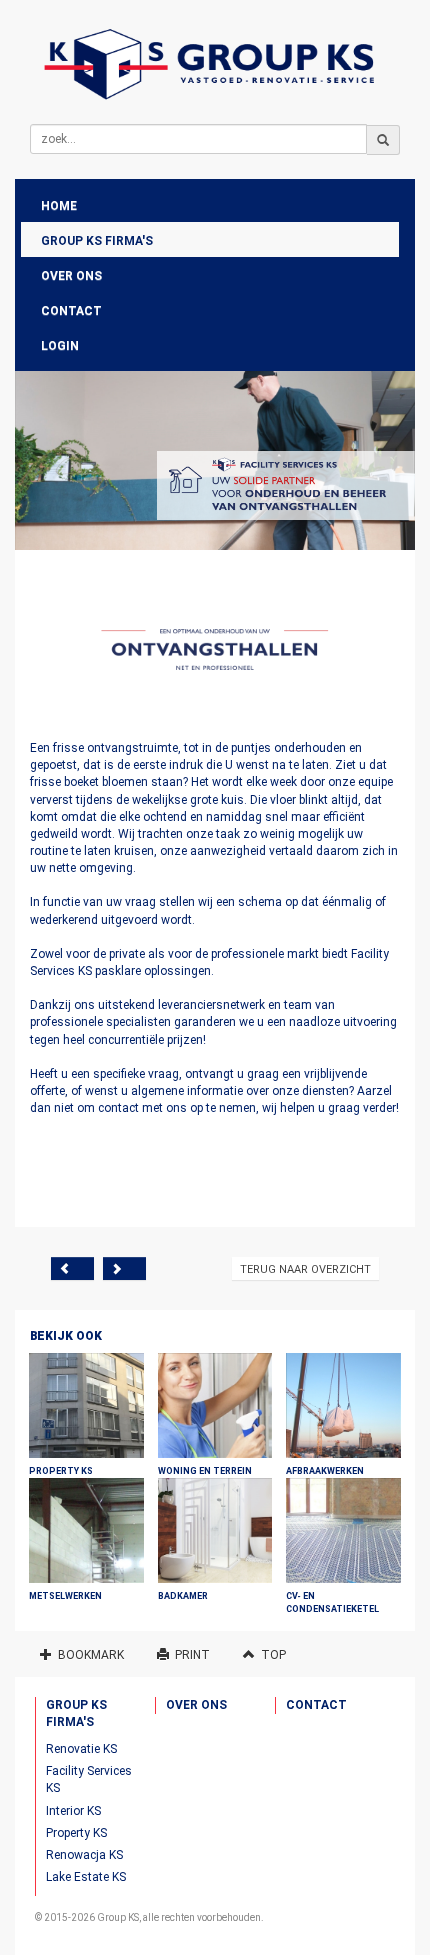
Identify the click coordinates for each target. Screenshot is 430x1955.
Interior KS (73, 1811)
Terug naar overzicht (305, 1269)
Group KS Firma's (97, 241)
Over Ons (71, 276)
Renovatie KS (81, 1749)
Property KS (76, 1833)
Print (189, 1655)
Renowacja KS (84, 1855)
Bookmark (88, 1655)
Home (59, 206)
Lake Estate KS (86, 1877)
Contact (71, 311)
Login (60, 346)
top (270, 1655)
